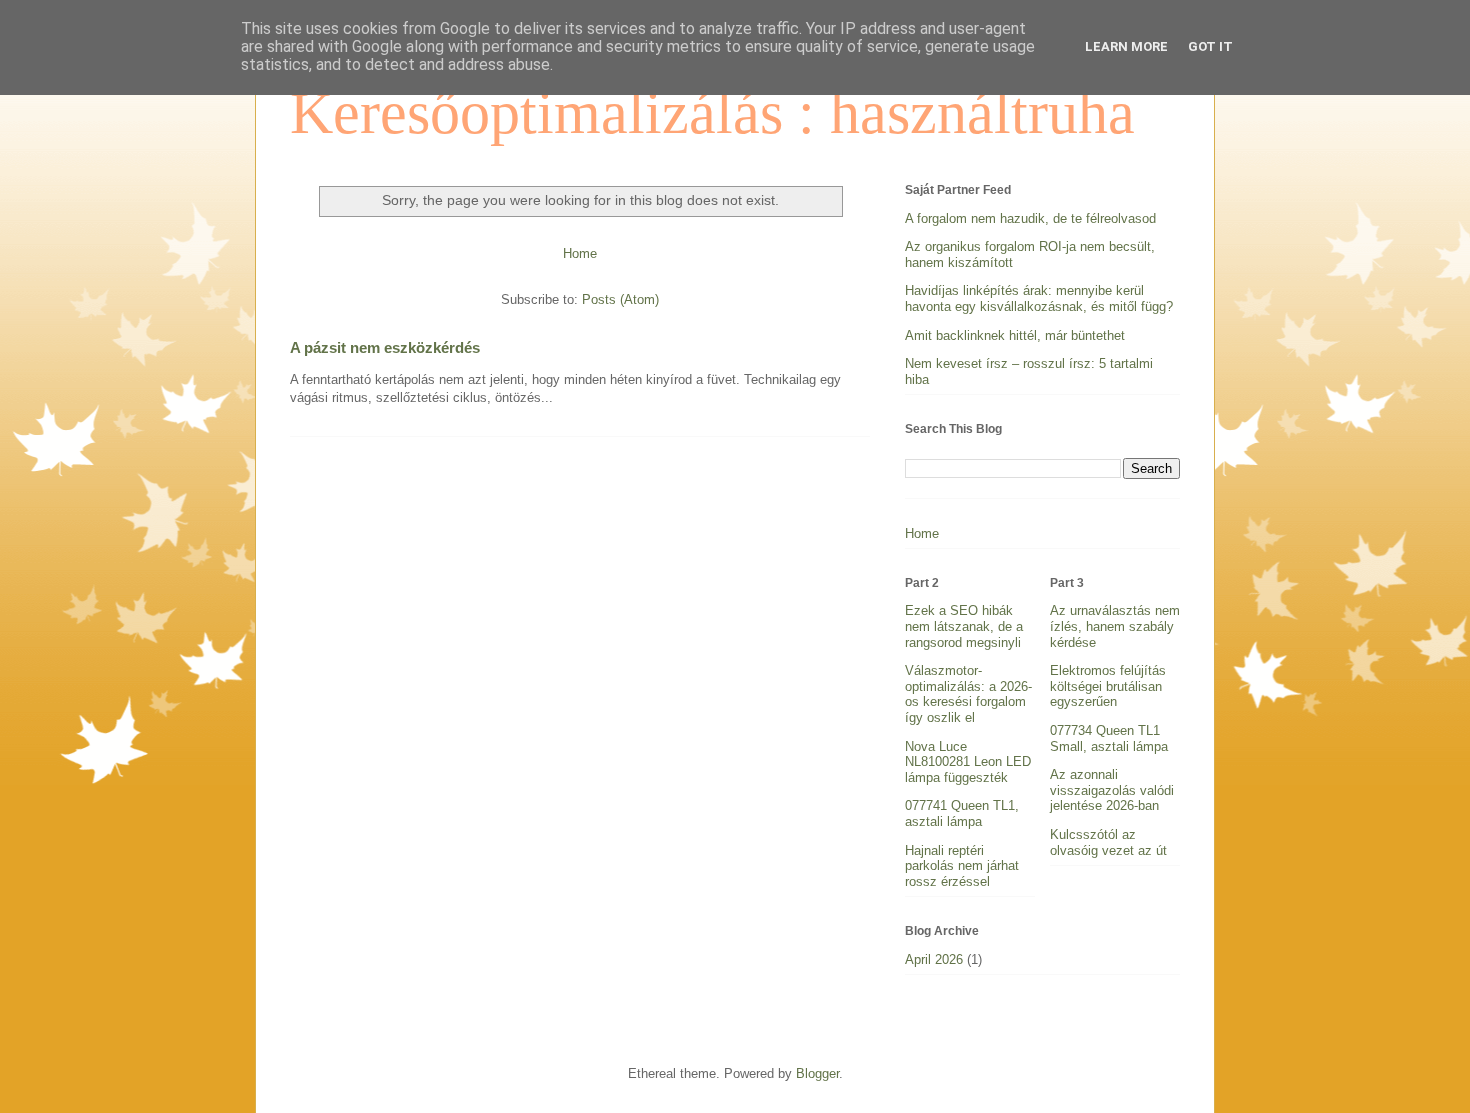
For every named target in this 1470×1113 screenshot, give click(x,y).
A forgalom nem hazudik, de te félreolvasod (1030, 218)
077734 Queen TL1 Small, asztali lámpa (1109, 738)
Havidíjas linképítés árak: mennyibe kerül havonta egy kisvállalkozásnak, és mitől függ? (1039, 298)
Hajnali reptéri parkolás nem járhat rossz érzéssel (962, 866)
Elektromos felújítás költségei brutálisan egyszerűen (1108, 686)
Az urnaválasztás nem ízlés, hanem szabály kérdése (1115, 626)
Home (580, 253)
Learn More (1126, 46)
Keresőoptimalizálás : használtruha (712, 113)
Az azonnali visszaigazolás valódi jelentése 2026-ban (1112, 790)
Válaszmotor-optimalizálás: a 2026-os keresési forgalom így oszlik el (968, 694)
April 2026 (934, 959)
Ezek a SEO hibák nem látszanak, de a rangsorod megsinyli (964, 626)
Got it (1210, 46)
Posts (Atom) (620, 299)
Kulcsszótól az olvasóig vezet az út (1108, 842)
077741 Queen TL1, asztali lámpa (962, 813)
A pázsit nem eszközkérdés (385, 347)
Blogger (817, 1073)
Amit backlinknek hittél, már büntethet (1015, 335)
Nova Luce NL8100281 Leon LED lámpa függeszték (968, 762)
